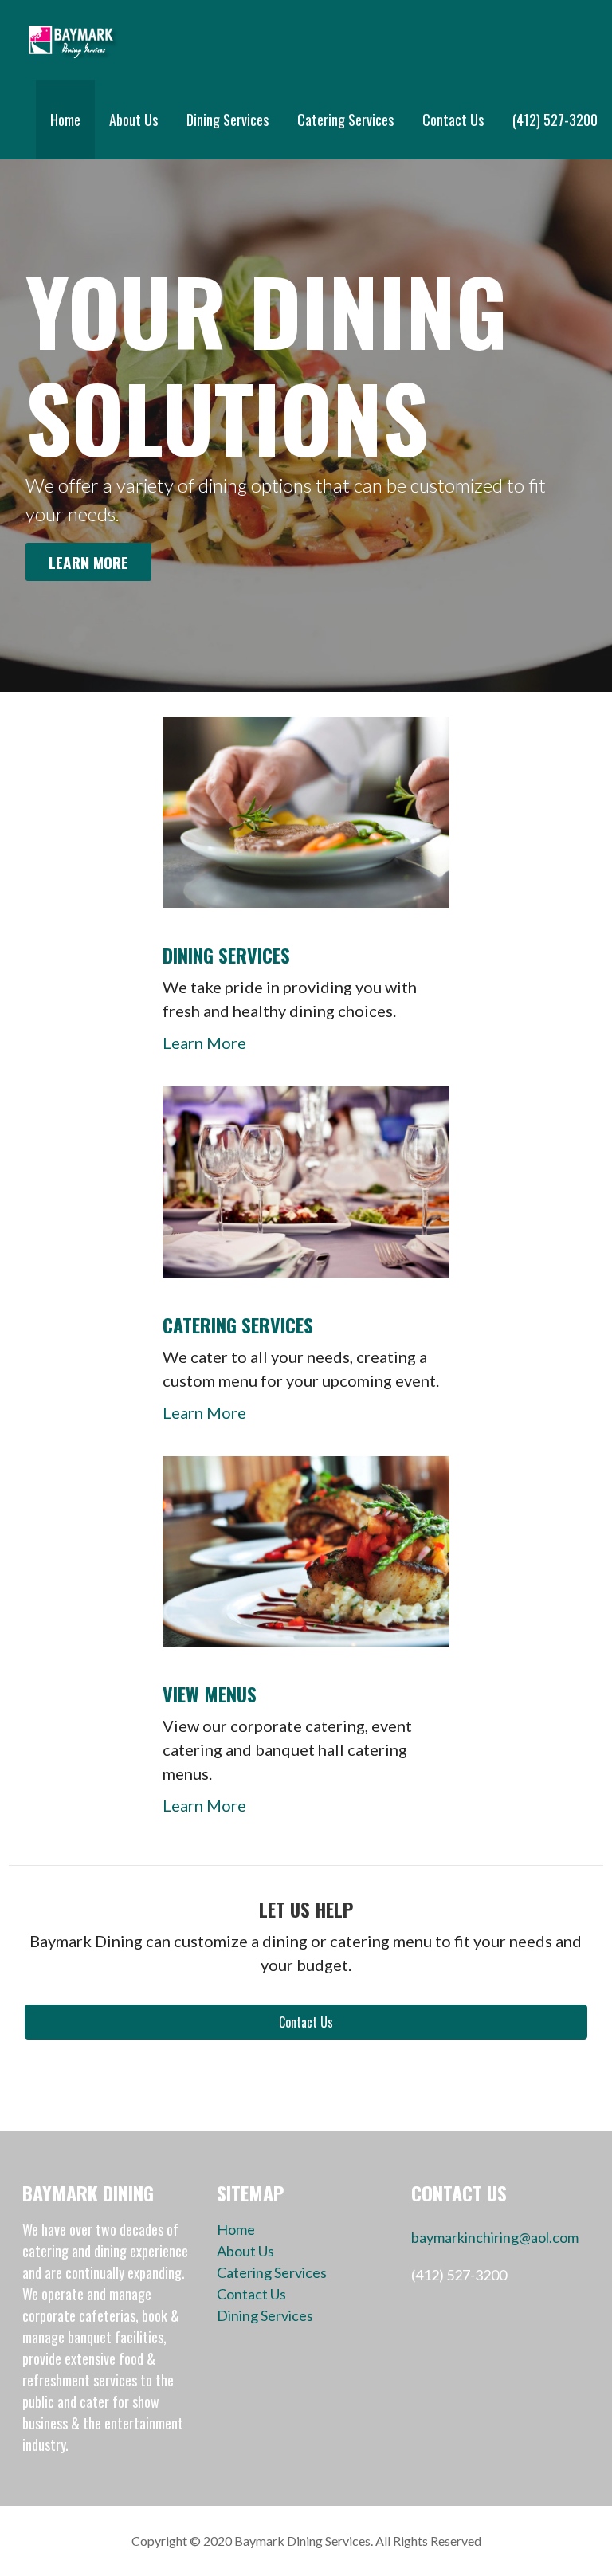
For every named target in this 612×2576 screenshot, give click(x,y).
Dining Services (228, 120)
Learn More (88, 562)
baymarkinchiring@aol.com (495, 2237)
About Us (133, 120)
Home (65, 120)
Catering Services (345, 120)
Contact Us (453, 120)
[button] (306, 2022)
